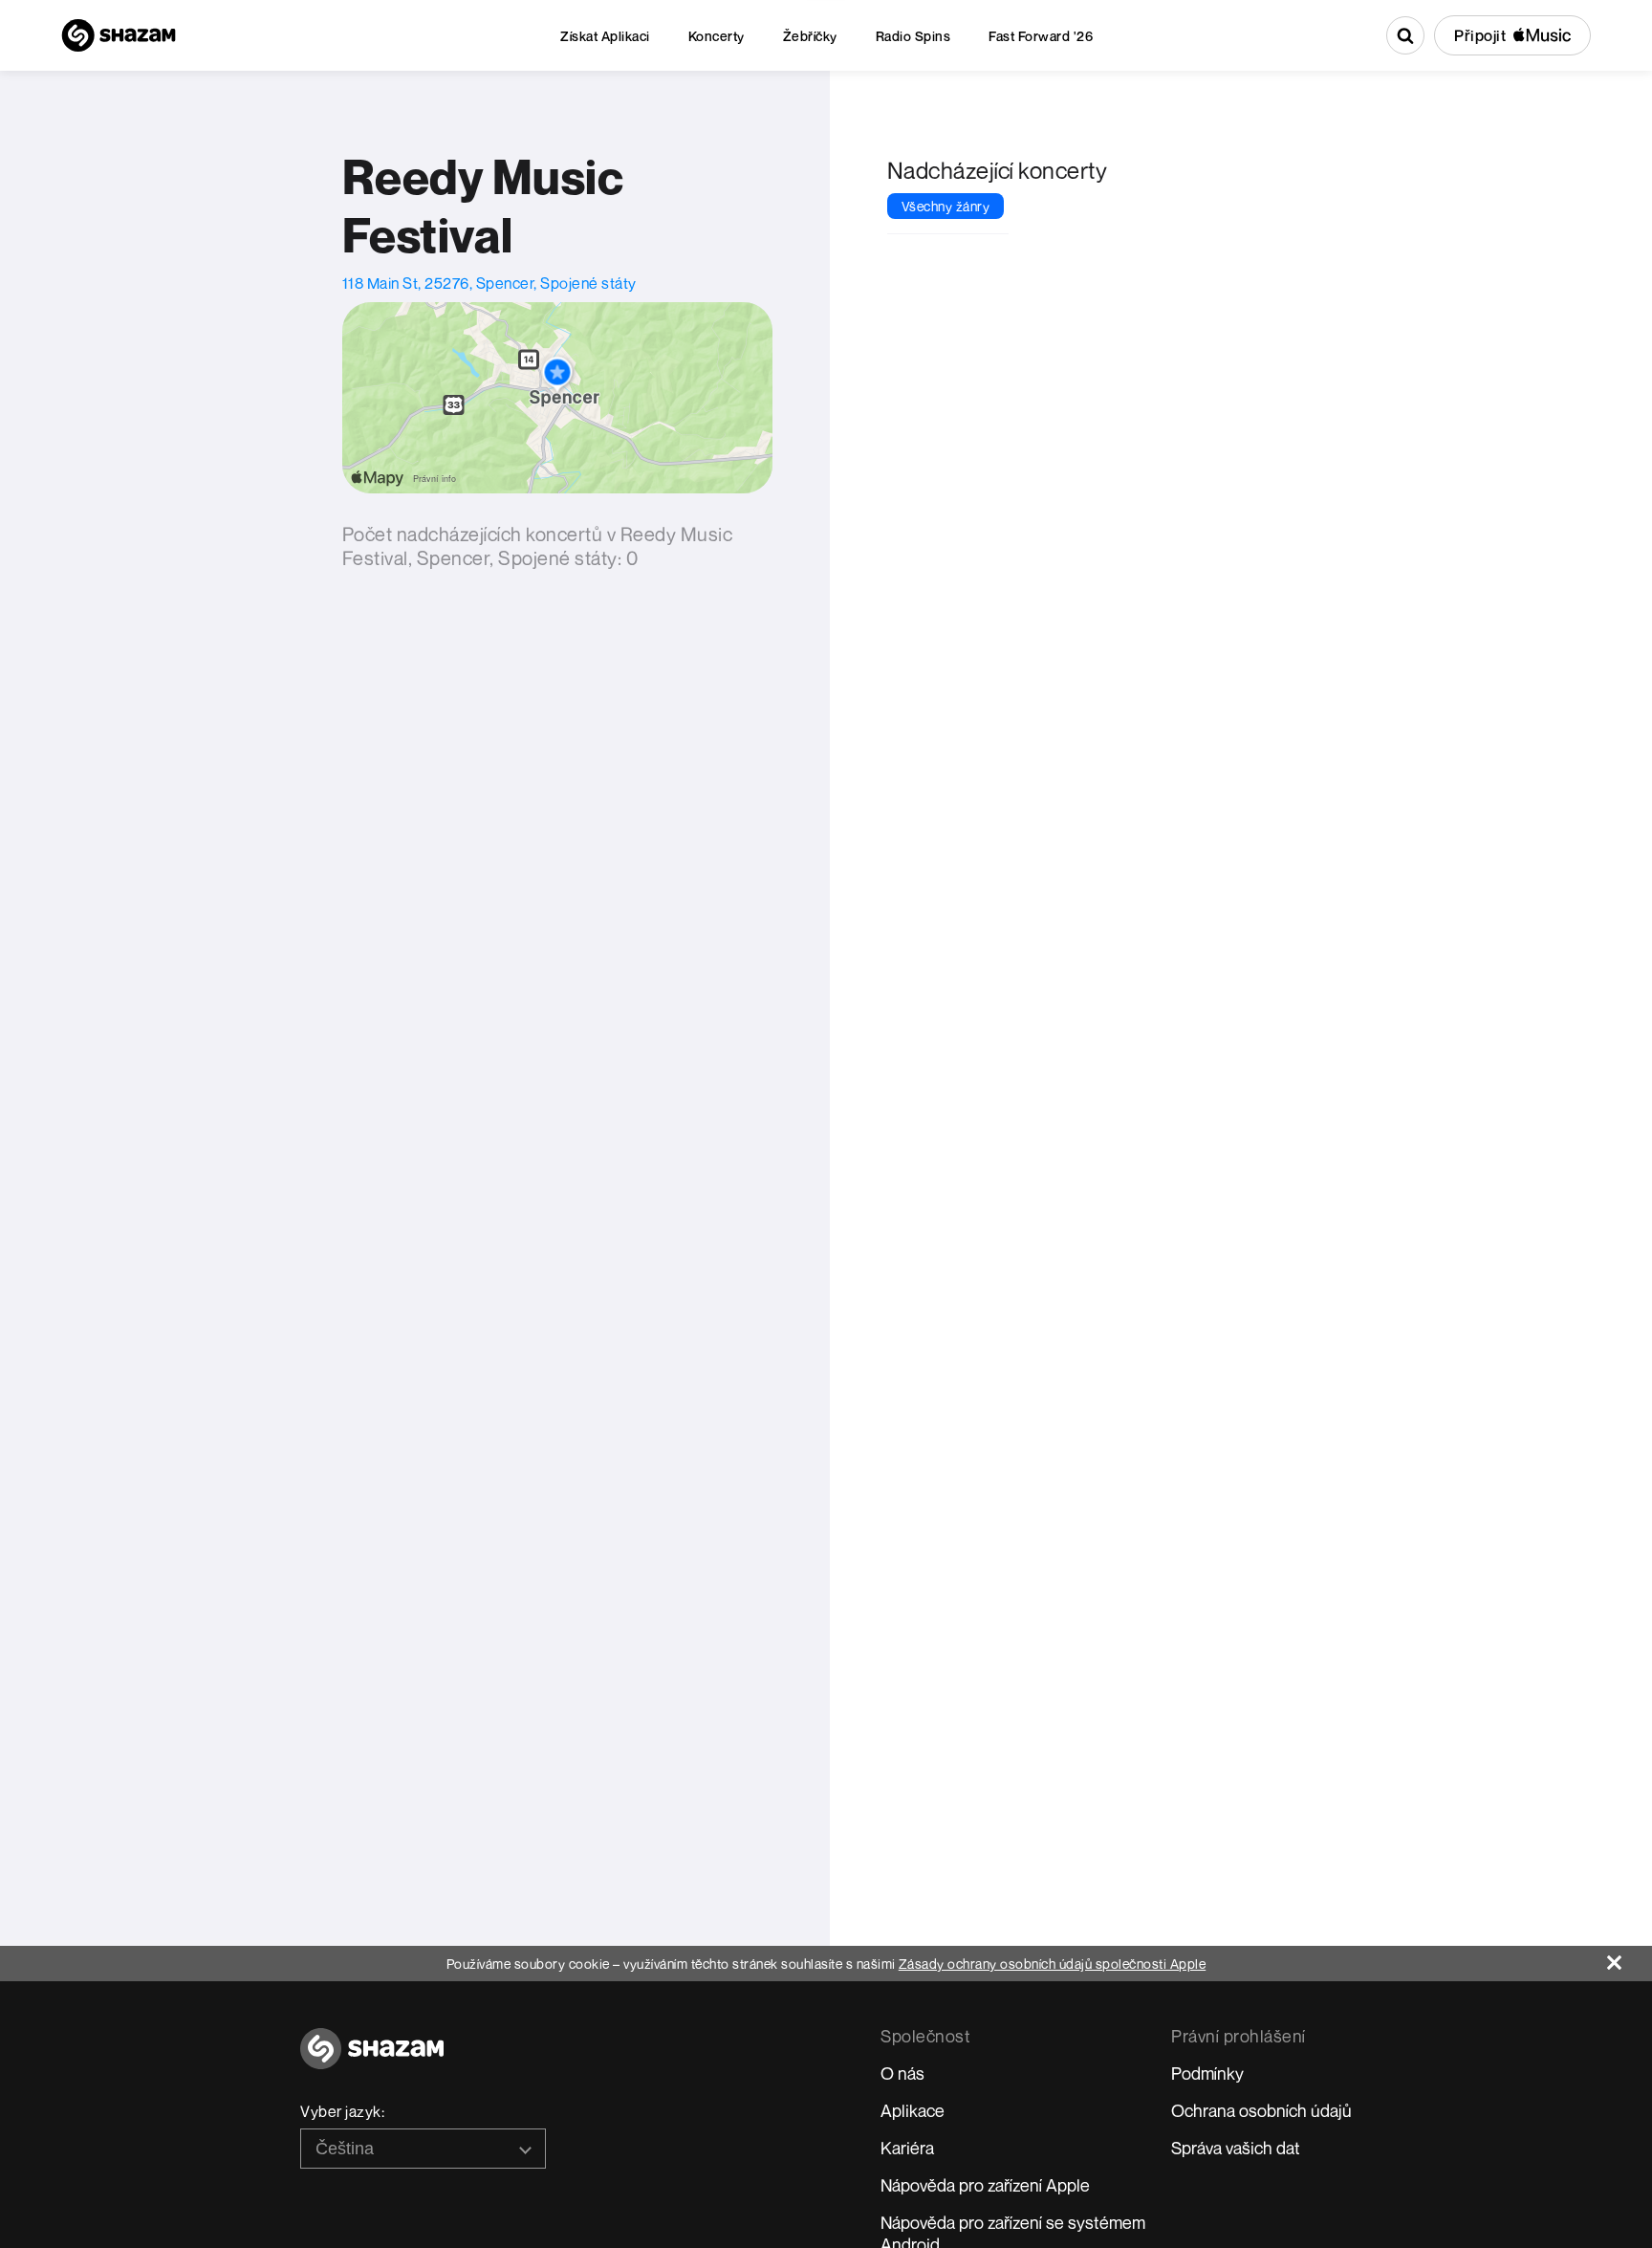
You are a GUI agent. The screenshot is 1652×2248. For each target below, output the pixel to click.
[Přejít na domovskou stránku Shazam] (119, 35)
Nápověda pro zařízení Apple (985, 2185)
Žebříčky (810, 36)
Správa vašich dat (1236, 2148)
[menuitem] (605, 36)
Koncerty (717, 36)
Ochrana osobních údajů (1261, 2110)
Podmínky (1207, 2073)
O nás (902, 2073)
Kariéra (907, 2148)
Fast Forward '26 (1041, 36)
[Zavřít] (1630, 1958)
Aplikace (913, 2110)
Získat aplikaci (605, 36)
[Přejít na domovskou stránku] (372, 2059)
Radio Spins (913, 36)
